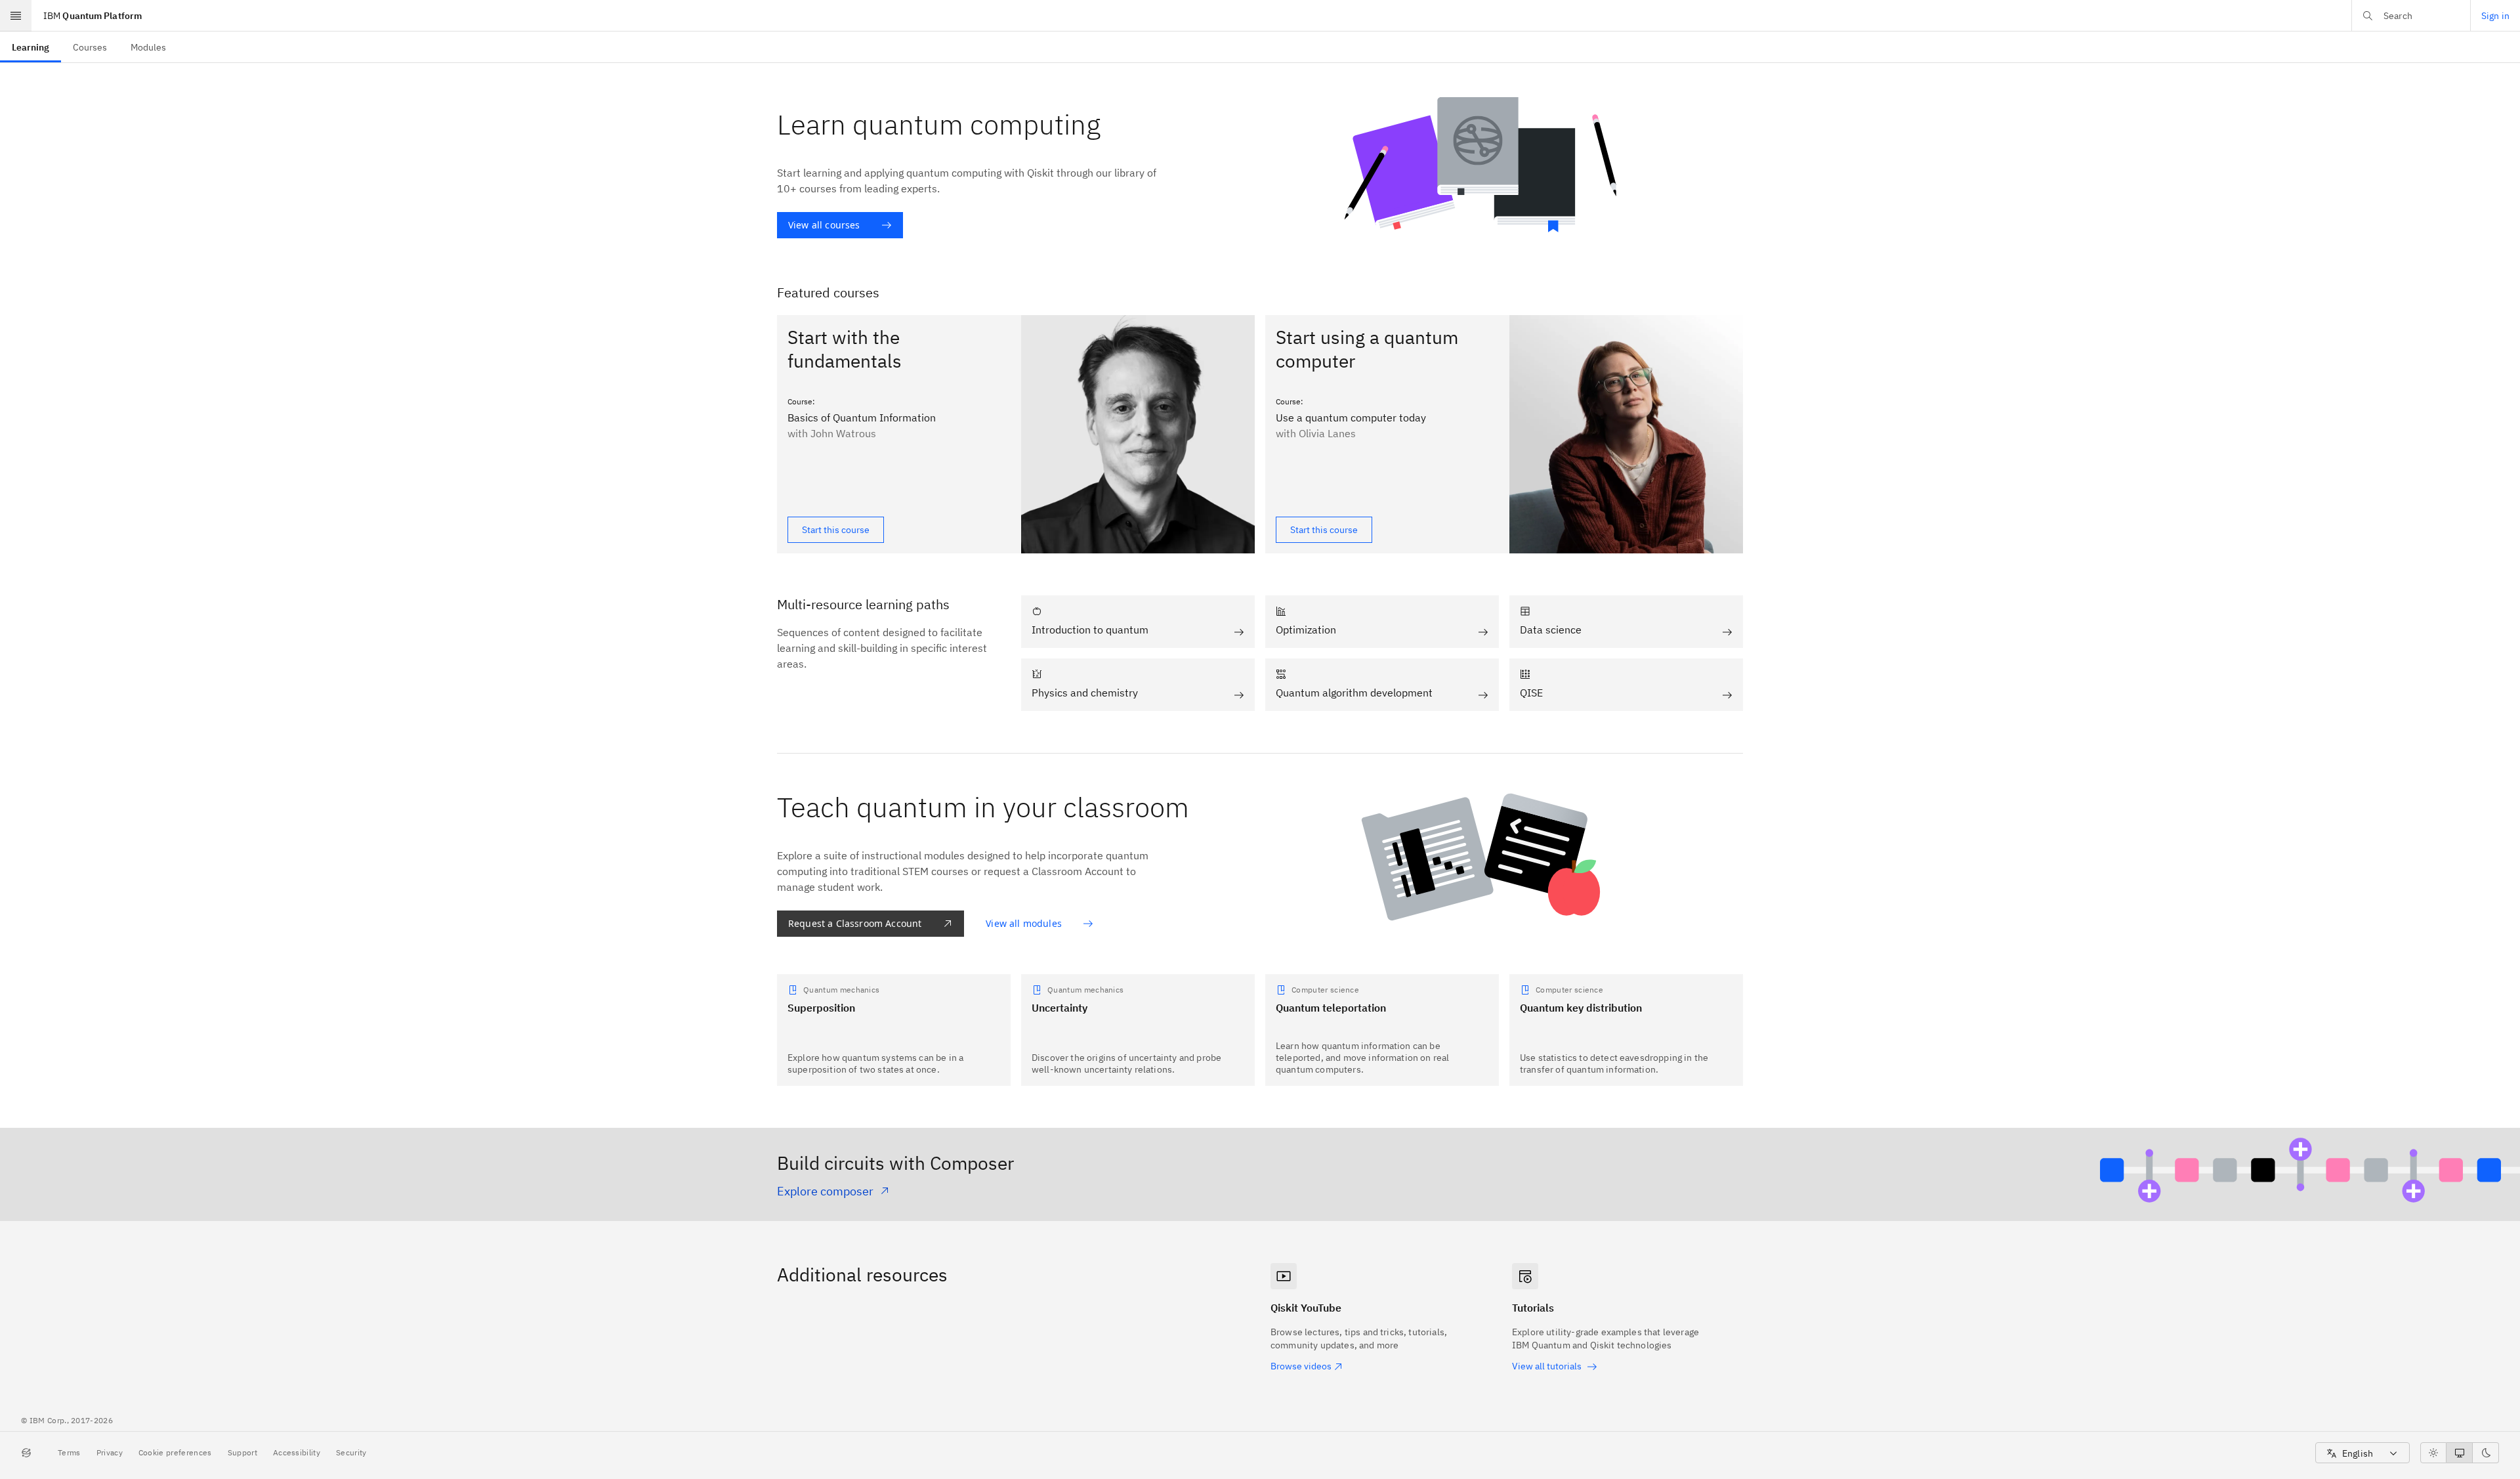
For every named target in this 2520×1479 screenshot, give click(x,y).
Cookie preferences (175, 1452)
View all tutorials (1547, 1366)
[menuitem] (31, 47)
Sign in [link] (2495, 16)
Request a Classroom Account (855, 923)
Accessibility (297, 1452)
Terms (69, 1452)
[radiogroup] (2460, 1453)
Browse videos (1301, 1366)
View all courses (824, 225)
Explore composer (825, 1191)
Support (242, 1452)
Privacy (110, 1452)
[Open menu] (16, 16)
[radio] (2433, 1453)
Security (351, 1452)
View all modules (1024, 923)
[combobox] (2362, 1453)
